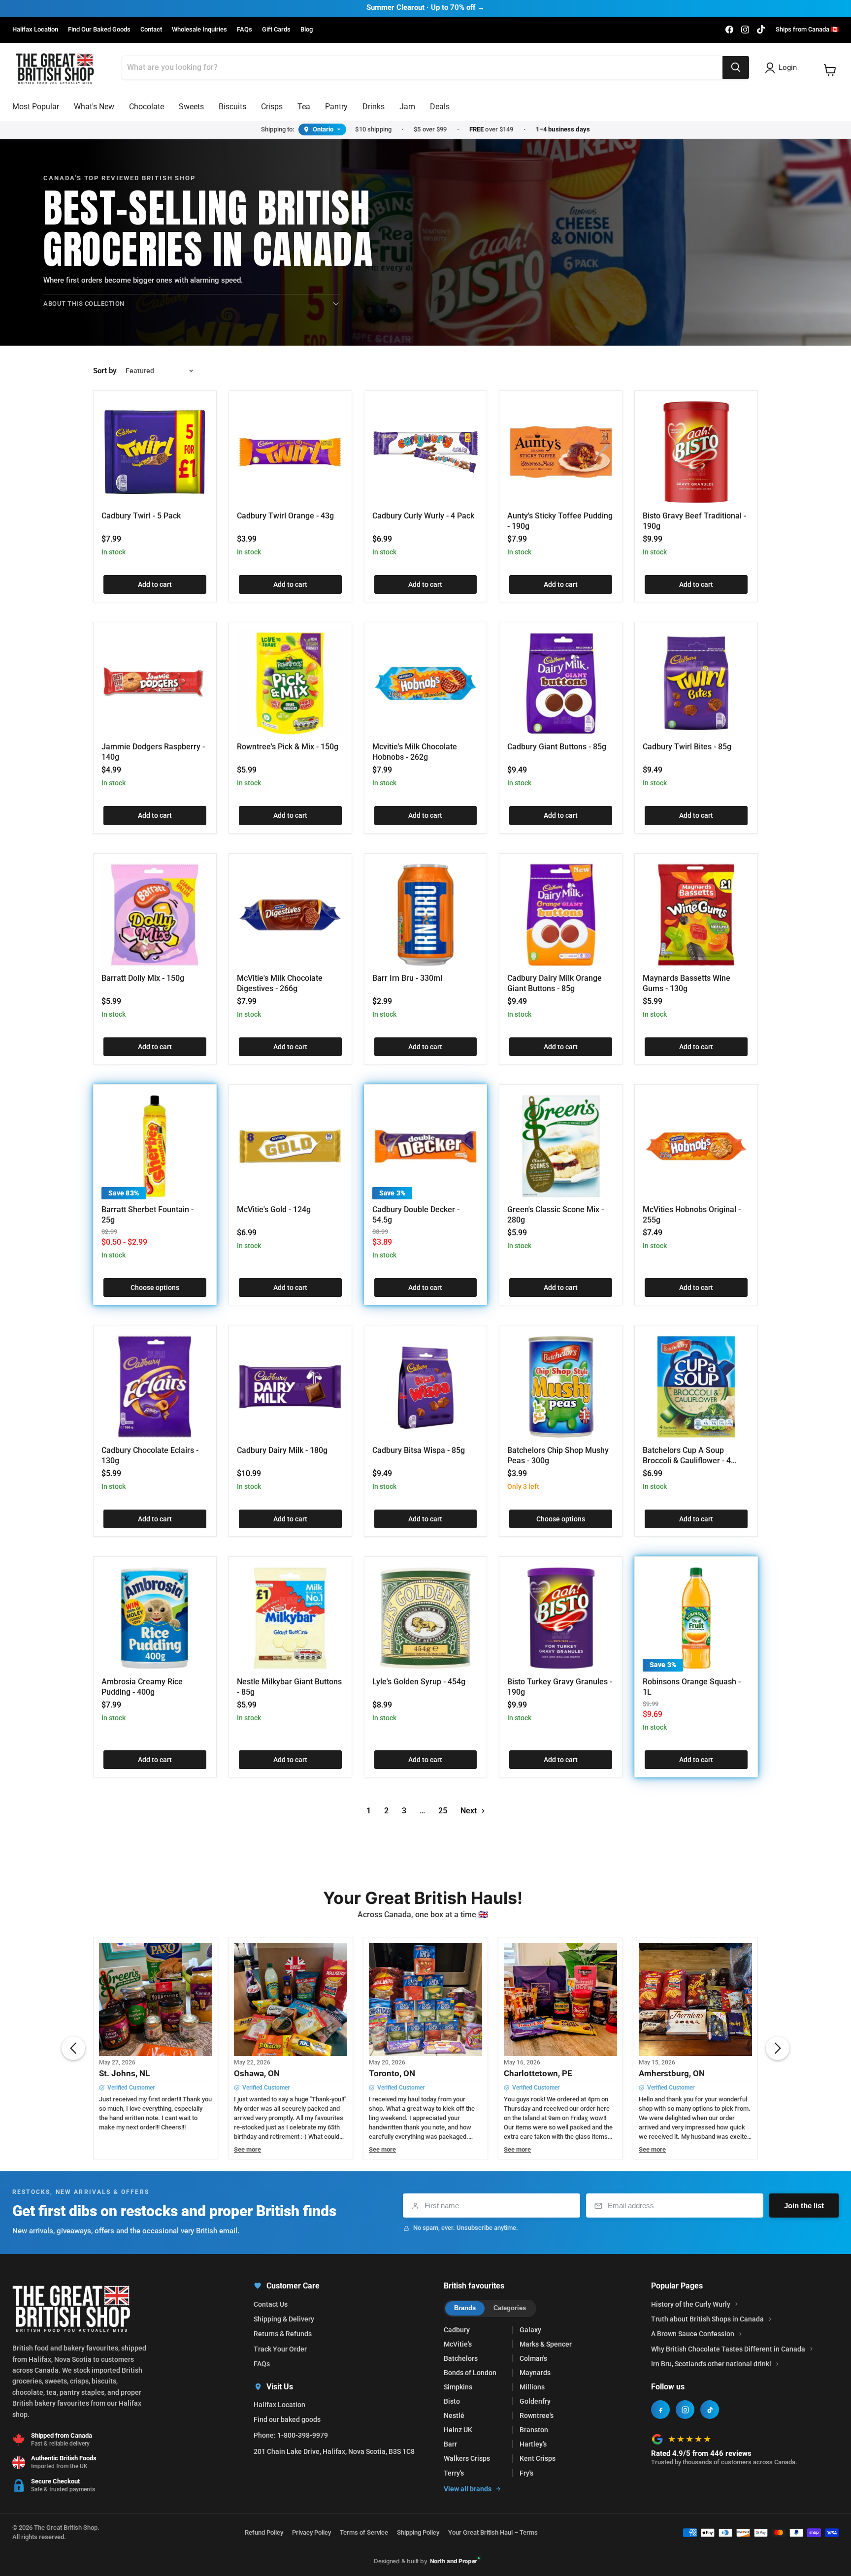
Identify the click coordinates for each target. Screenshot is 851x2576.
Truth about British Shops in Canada (707, 2319)
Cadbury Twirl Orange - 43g (285, 516)
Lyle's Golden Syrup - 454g (419, 1682)
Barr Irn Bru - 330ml (407, 978)
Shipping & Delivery (284, 2319)
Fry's (526, 2473)
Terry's (454, 2473)
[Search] (736, 67)
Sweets (191, 107)
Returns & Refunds (283, 2334)
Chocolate (147, 107)
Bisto (452, 2401)
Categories (510, 2308)
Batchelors (461, 2358)
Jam (407, 107)
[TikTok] (710, 2410)
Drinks (374, 107)
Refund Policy (264, 2532)
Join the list (804, 2206)
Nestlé (454, 2415)
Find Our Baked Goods (99, 30)
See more (247, 2150)
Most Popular (36, 107)
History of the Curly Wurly (691, 2304)
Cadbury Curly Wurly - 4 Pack (423, 516)
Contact (151, 30)
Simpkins (458, 2387)
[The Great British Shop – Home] (55, 68)
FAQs (245, 30)
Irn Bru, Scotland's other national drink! (711, 2364)
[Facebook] (660, 2410)
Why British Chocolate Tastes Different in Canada (728, 2349)
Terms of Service (364, 2532)
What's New (94, 107)
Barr (450, 2444)
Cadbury (457, 2330)
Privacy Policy (311, 2532)
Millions (532, 2387)
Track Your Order (280, 2349)
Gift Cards (276, 30)
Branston (534, 2430)
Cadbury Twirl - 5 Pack (141, 516)
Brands (465, 2308)
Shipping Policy (418, 2532)
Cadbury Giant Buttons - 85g (557, 747)
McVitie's (458, 2344)
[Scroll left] (73, 2048)
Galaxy (530, 2330)
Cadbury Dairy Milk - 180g (282, 1450)
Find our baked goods (287, 2419)
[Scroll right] (778, 2048)
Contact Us (271, 2304)
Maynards (535, 2373)
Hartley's (533, 2444)
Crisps (272, 107)
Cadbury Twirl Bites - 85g (687, 747)
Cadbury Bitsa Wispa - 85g (419, 1450)
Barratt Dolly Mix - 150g (143, 978)
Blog (307, 30)
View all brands (468, 2489)
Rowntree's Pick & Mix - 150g (288, 747)
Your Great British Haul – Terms (493, 2532)
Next (470, 1811)
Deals (440, 107)
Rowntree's (537, 2415)
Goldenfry (535, 2401)
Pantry (336, 107)
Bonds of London (470, 2373)
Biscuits (232, 107)
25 (443, 1811)
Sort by (105, 371)
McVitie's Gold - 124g (274, 1209)
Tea (304, 107)
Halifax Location (35, 30)
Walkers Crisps (467, 2458)
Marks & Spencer (546, 2344)
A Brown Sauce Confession (693, 2334)
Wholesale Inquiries (199, 30)
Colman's (533, 2358)
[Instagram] (685, 2410)
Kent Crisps (538, 2458)
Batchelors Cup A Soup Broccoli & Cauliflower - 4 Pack (687, 1461)
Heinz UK (458, 2430)
